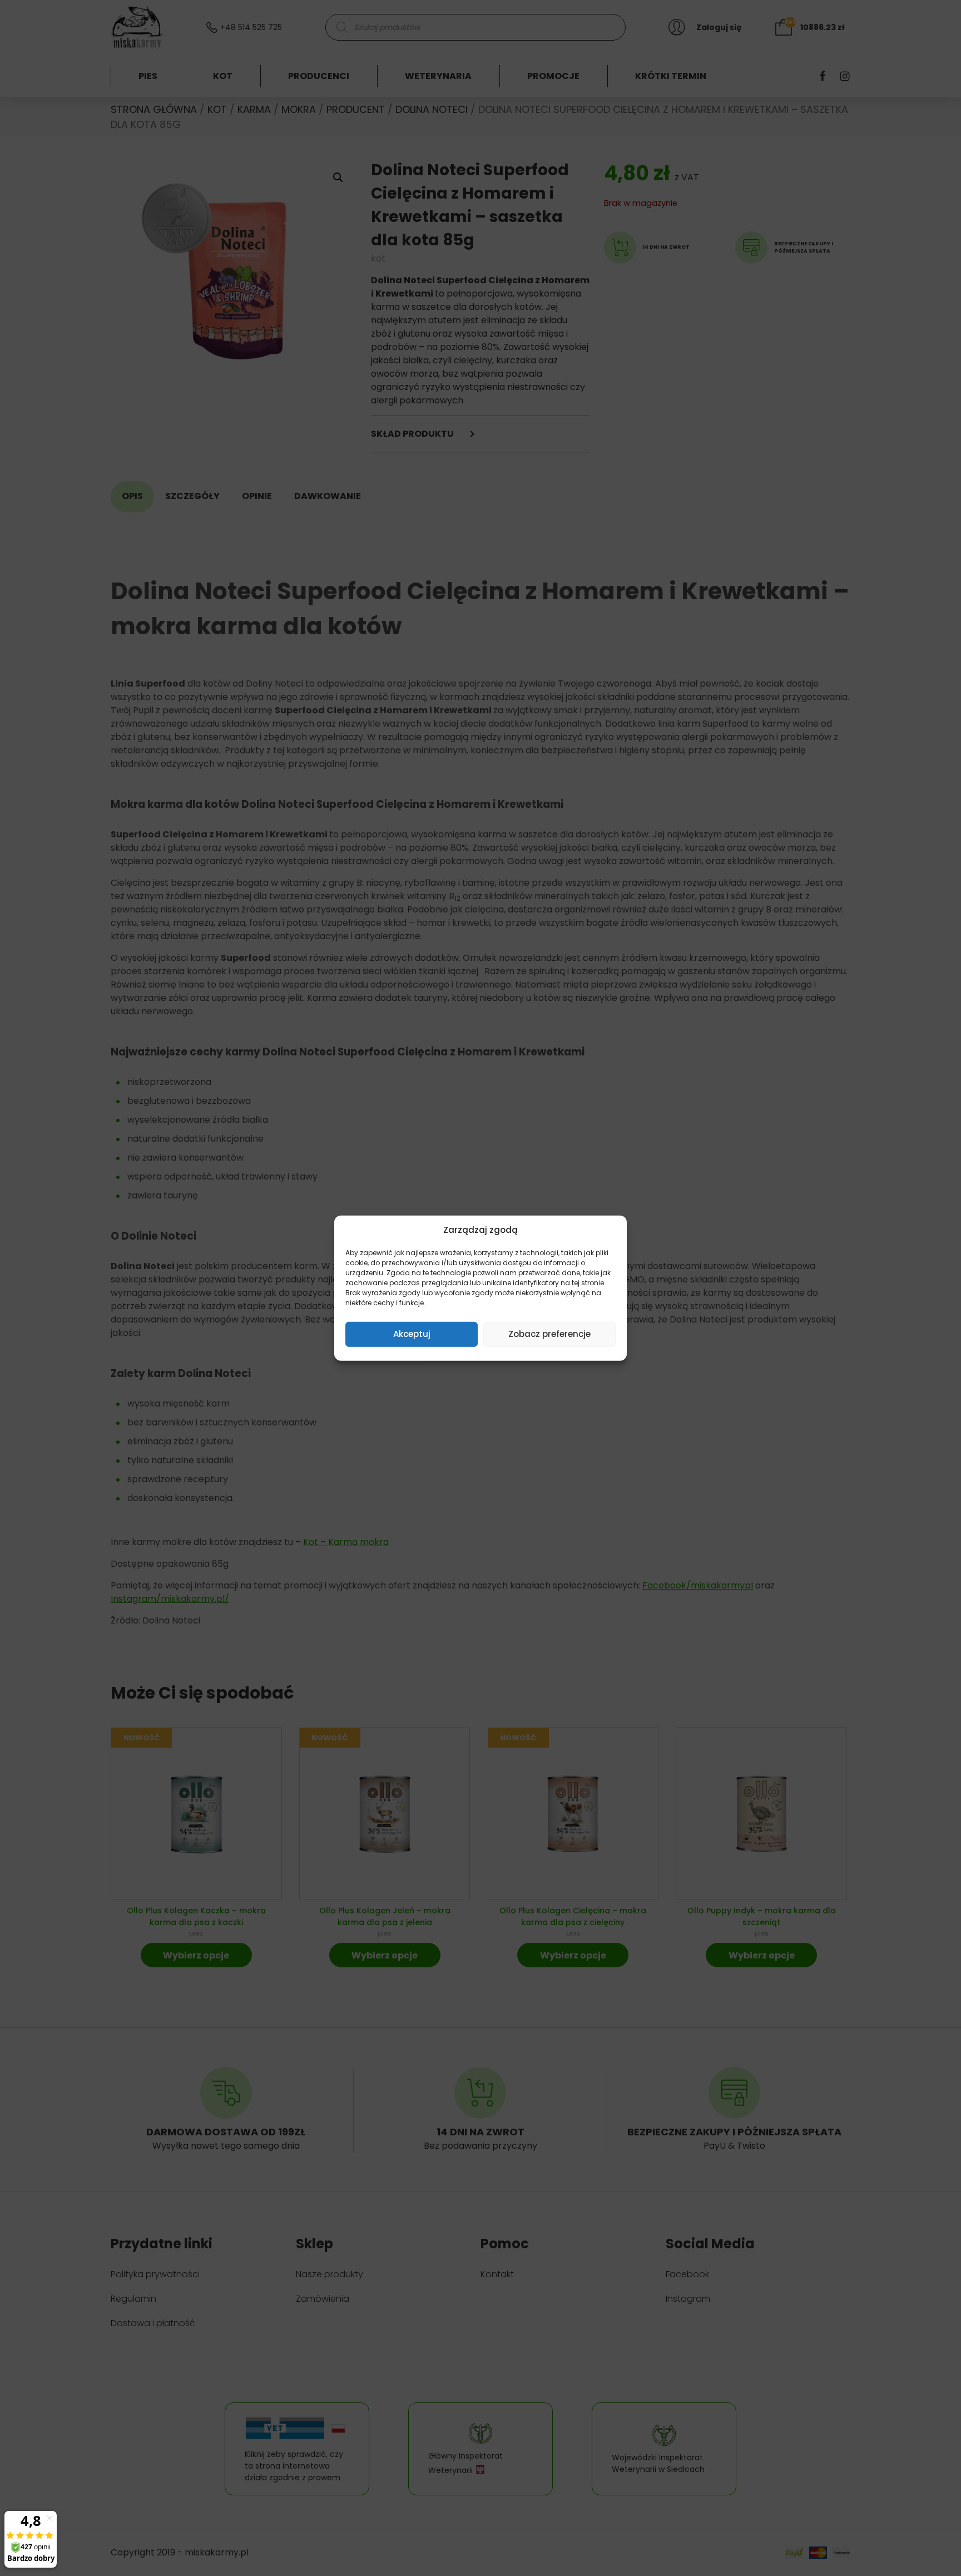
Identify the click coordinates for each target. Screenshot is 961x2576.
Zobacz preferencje (549, 1334)
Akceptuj (412, 1334)
